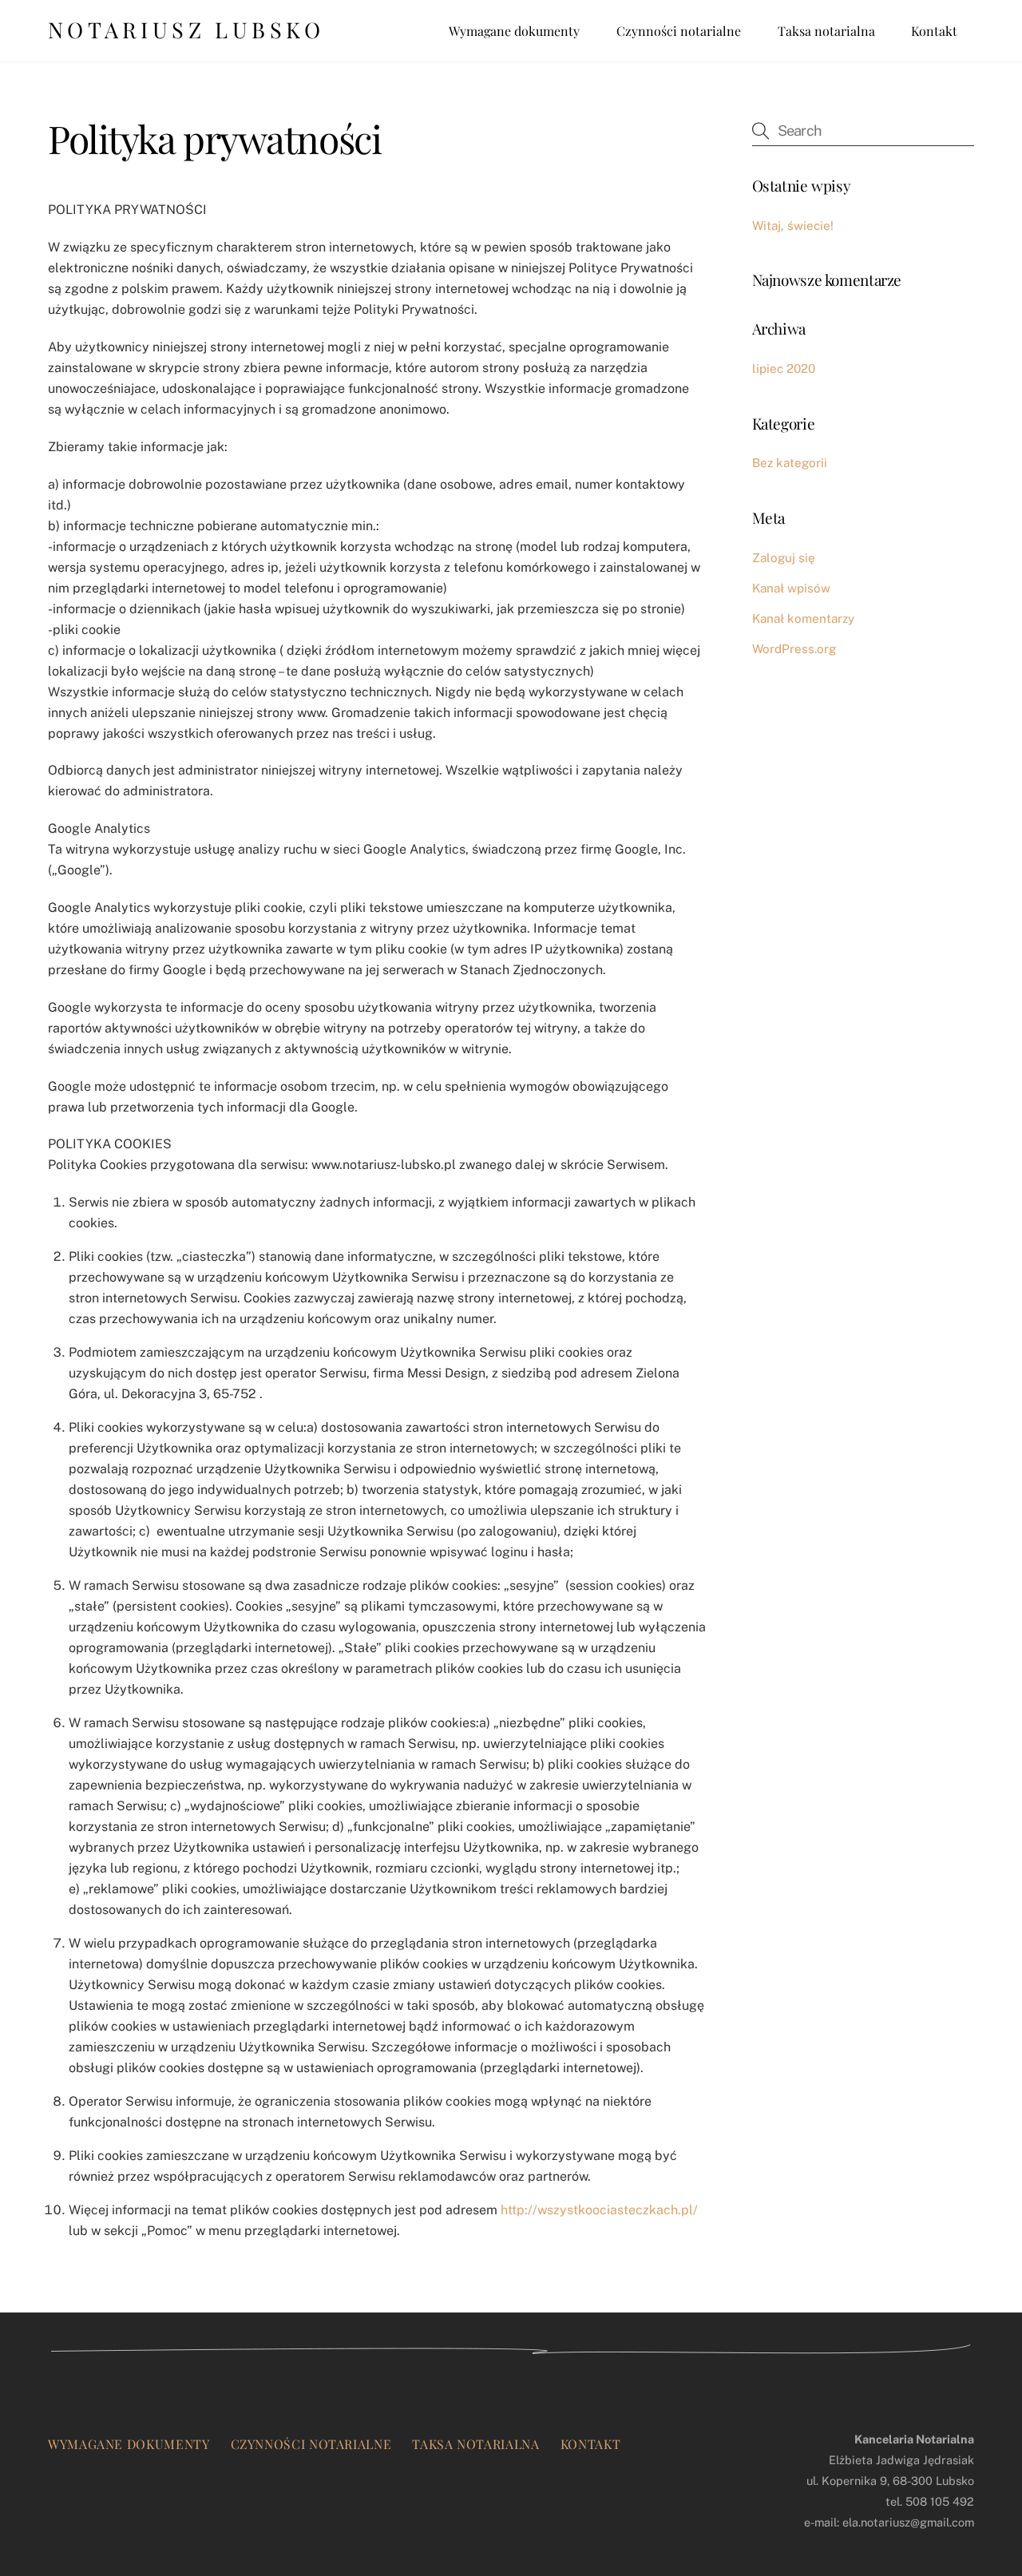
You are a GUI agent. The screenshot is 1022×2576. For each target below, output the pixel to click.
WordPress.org (794, 649)
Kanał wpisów (791, 588)
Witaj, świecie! (793, 226)
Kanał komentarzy (803, 618)
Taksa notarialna (826, 31)
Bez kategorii (790, 463)
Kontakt (934, 31)
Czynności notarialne (679, 31)
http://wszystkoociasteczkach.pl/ (599, 2210)
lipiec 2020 (784, 369)
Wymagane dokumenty (514, 31)
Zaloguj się (784, 558)
